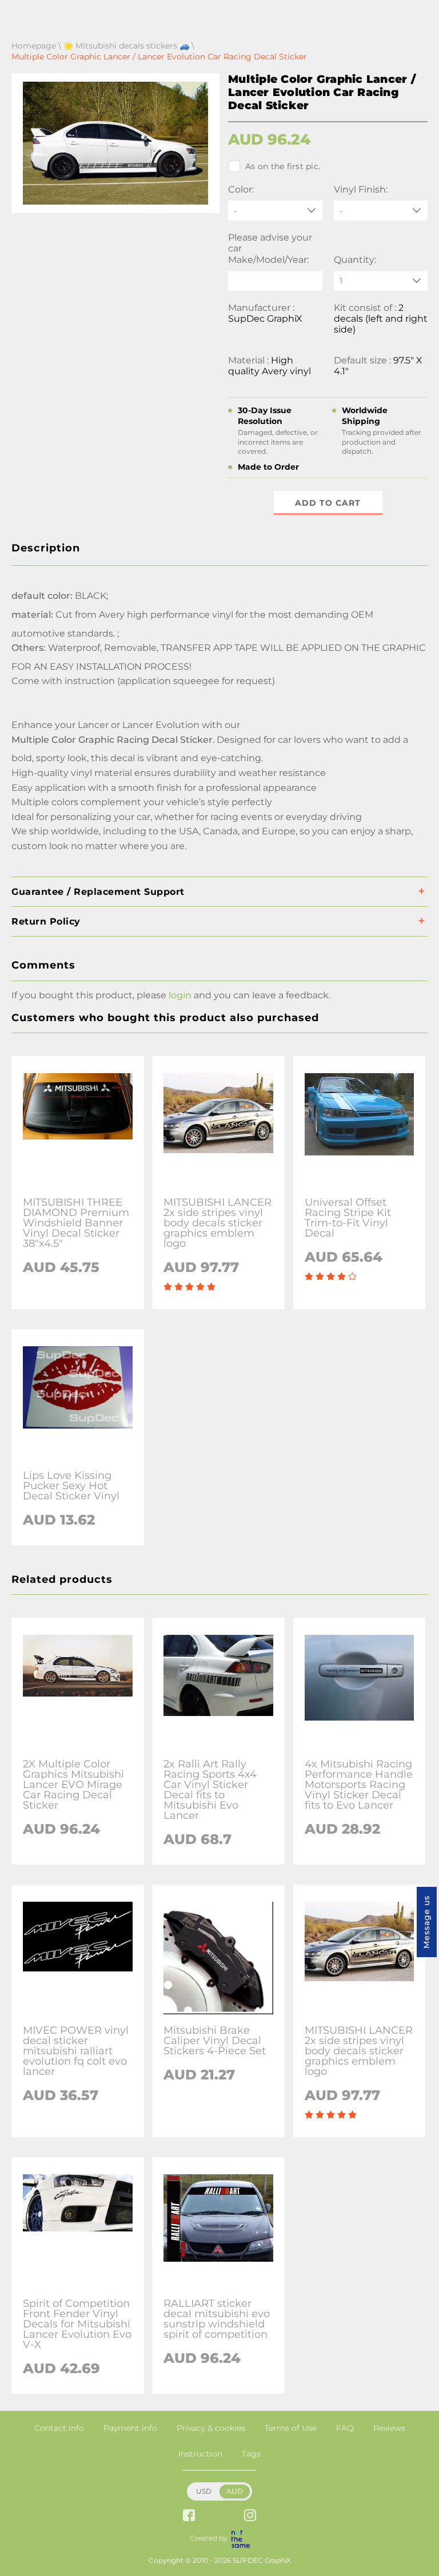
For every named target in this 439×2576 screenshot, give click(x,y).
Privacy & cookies (211, 2428)
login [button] (180, 995)
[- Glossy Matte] (381, 211)
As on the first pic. (283, 166)
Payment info (130, 2428)
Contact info (59, 2428)
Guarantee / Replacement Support (98, 892)
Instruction (200, 2454)
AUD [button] (235, 2491)
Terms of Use (291, 2428)
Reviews (389, 2428)
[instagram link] (250, 2516)
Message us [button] (426, 1922)
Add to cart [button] (328, 503)
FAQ (345, 2428)
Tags (251, 2454)
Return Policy (46, 921)
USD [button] (204, 2491)
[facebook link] (189, 2516)
